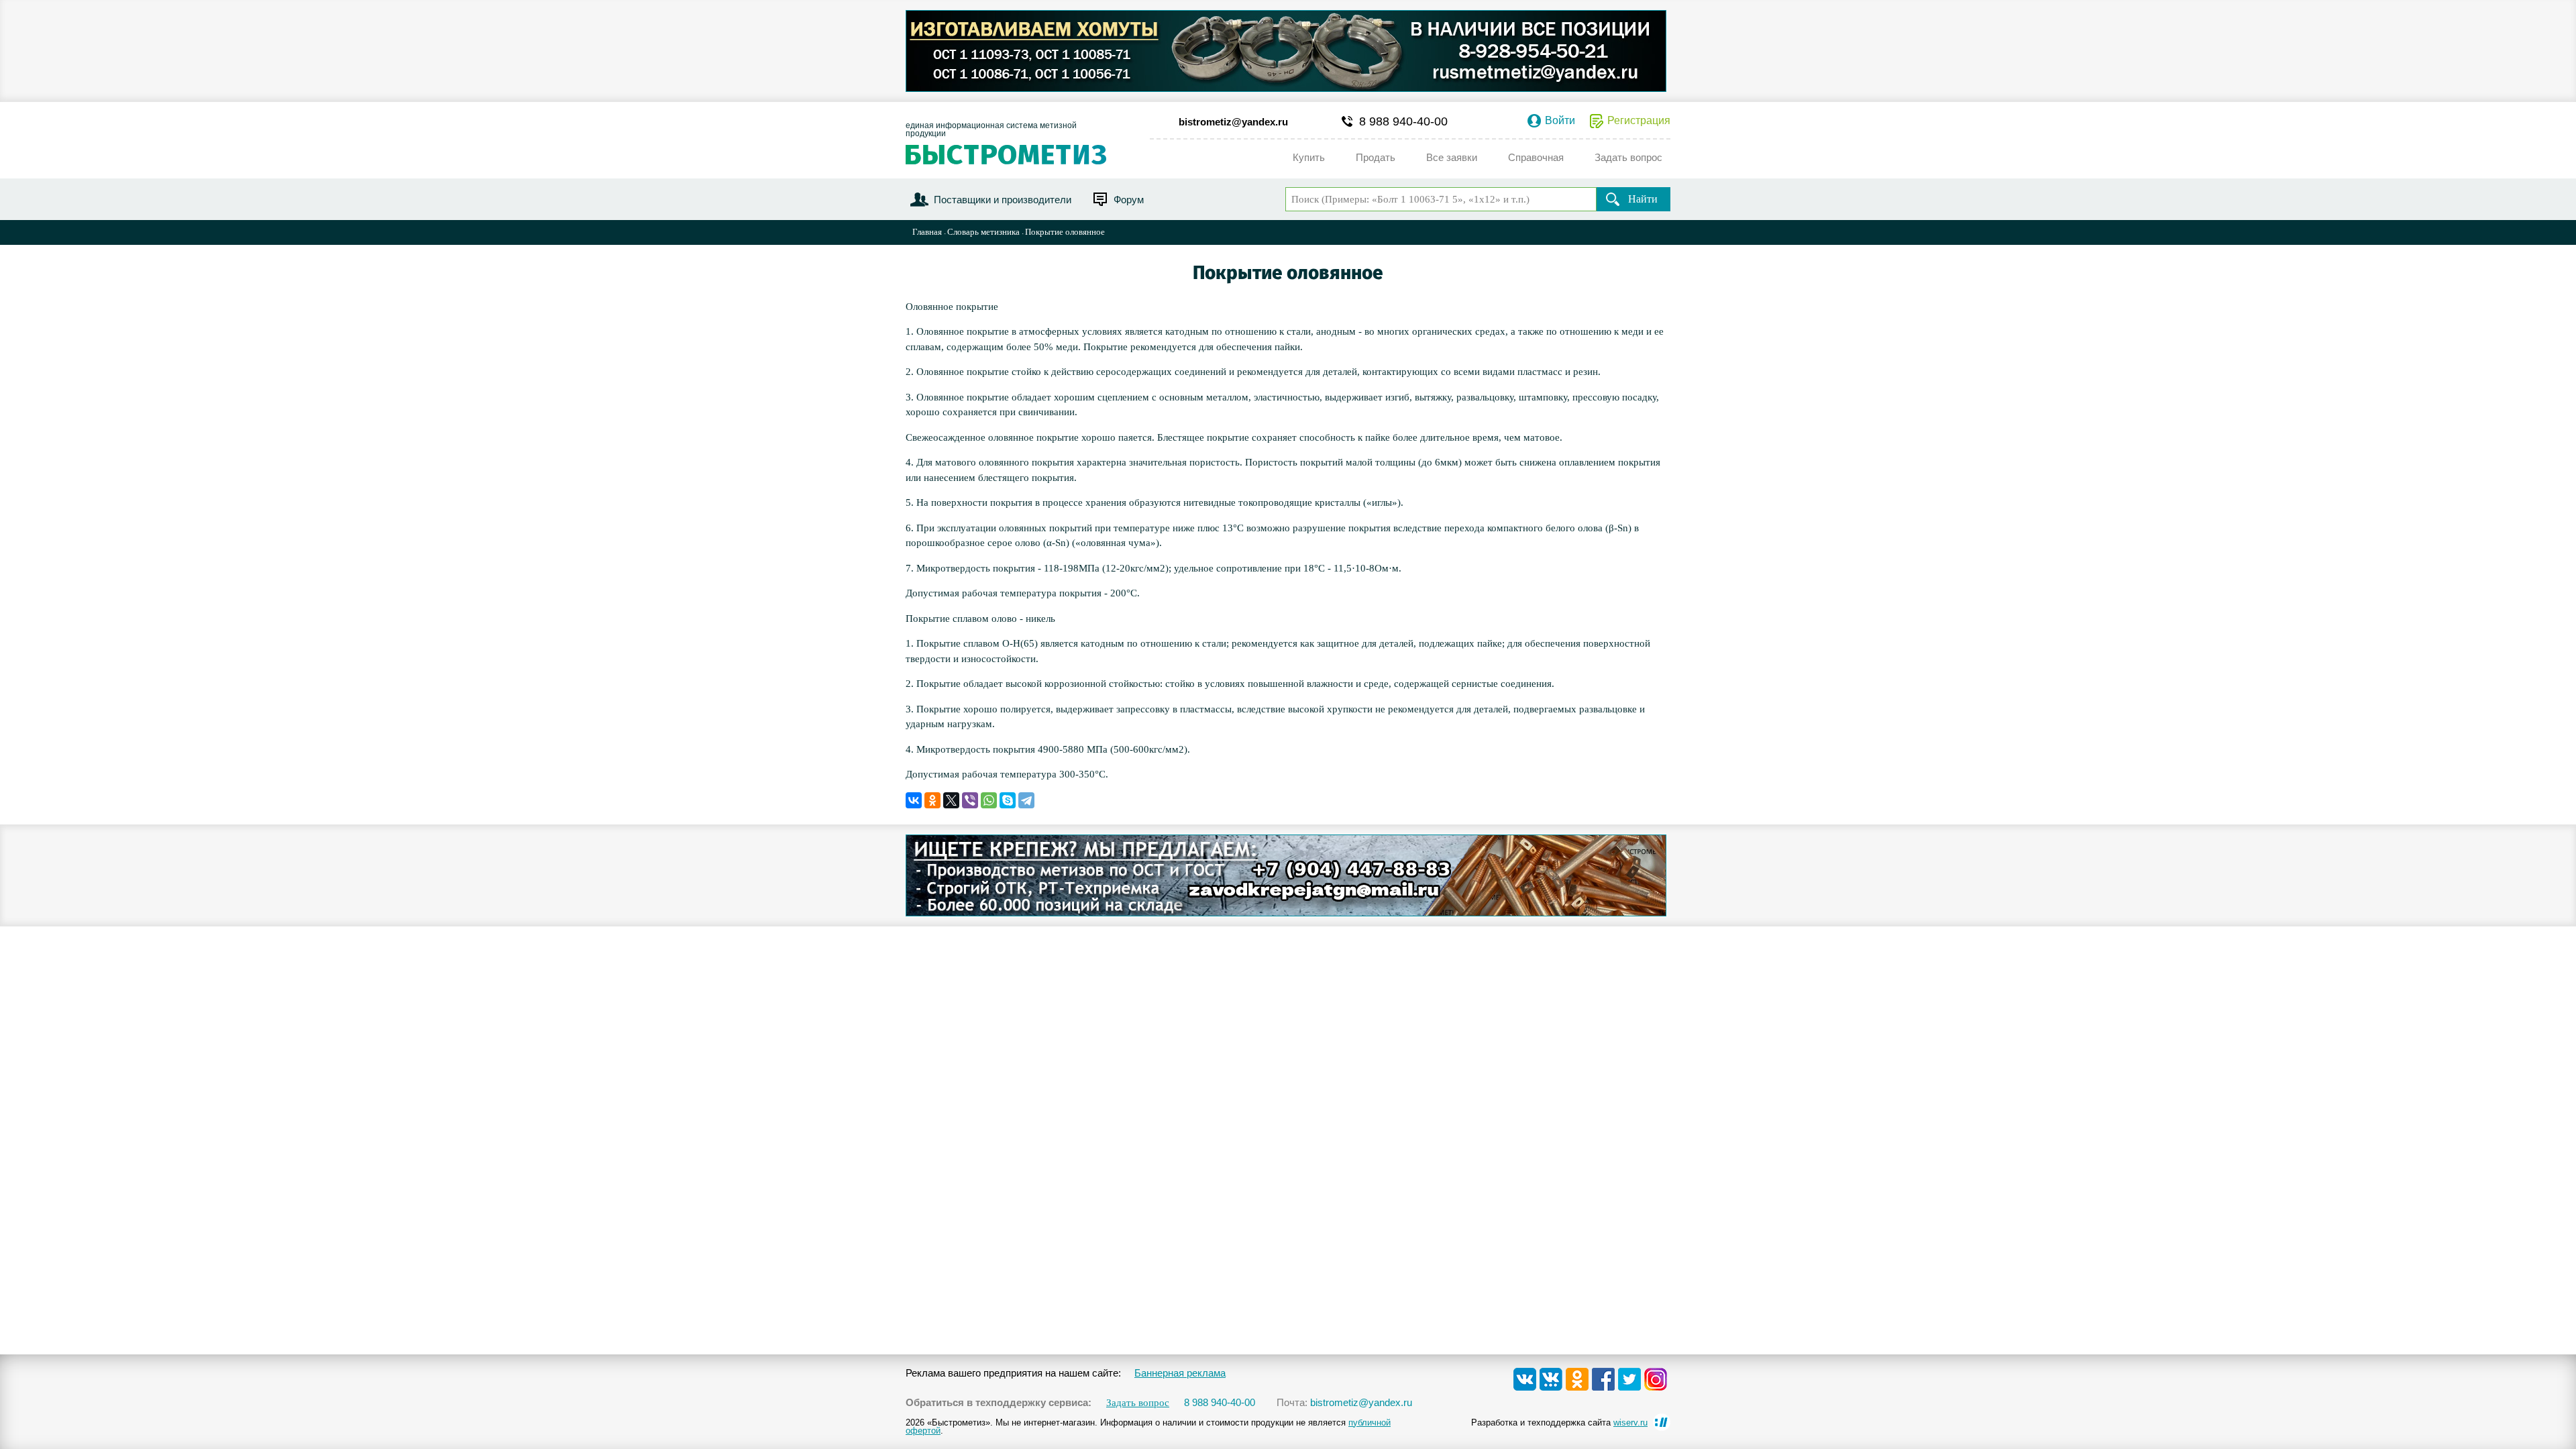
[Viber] (970, 800)
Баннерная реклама (1180, 1373)
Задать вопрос (1138, 1403)
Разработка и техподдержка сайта (1559, 1423)
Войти (1560, 121)
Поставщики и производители (1003, 200)
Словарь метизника (983, 232)
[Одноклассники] (932, 800)
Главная (927, 232)
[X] (951, 800)
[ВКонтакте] (914, 800)
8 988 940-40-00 (1403, 121)
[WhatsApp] (989, 800)
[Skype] (1008, 800)
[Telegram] (1026, 800)
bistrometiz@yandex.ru (1233, 122)
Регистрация (1639, 121)
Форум (1129, 200)
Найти (1643, 199)
